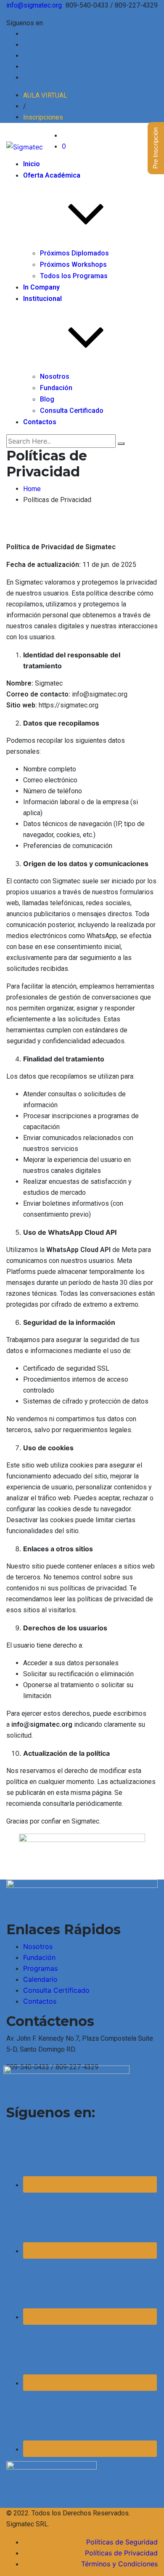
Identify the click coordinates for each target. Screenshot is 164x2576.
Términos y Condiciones (119, 2564)
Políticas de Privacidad (121, 2553)
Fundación (56, 388)
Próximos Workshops (73, 265)
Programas (40, 1968)
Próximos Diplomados (74, 253)
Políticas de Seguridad (122, 2542)
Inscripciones (43, 117)
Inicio (32, 164)
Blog (47, 399)
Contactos (40, 422)
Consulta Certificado (72, 411)
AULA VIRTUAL (45, 95)
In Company (41, 287)
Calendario (40, 1979)
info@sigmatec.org (34, 5)
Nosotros (55, 376)
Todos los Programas (74, 276)
